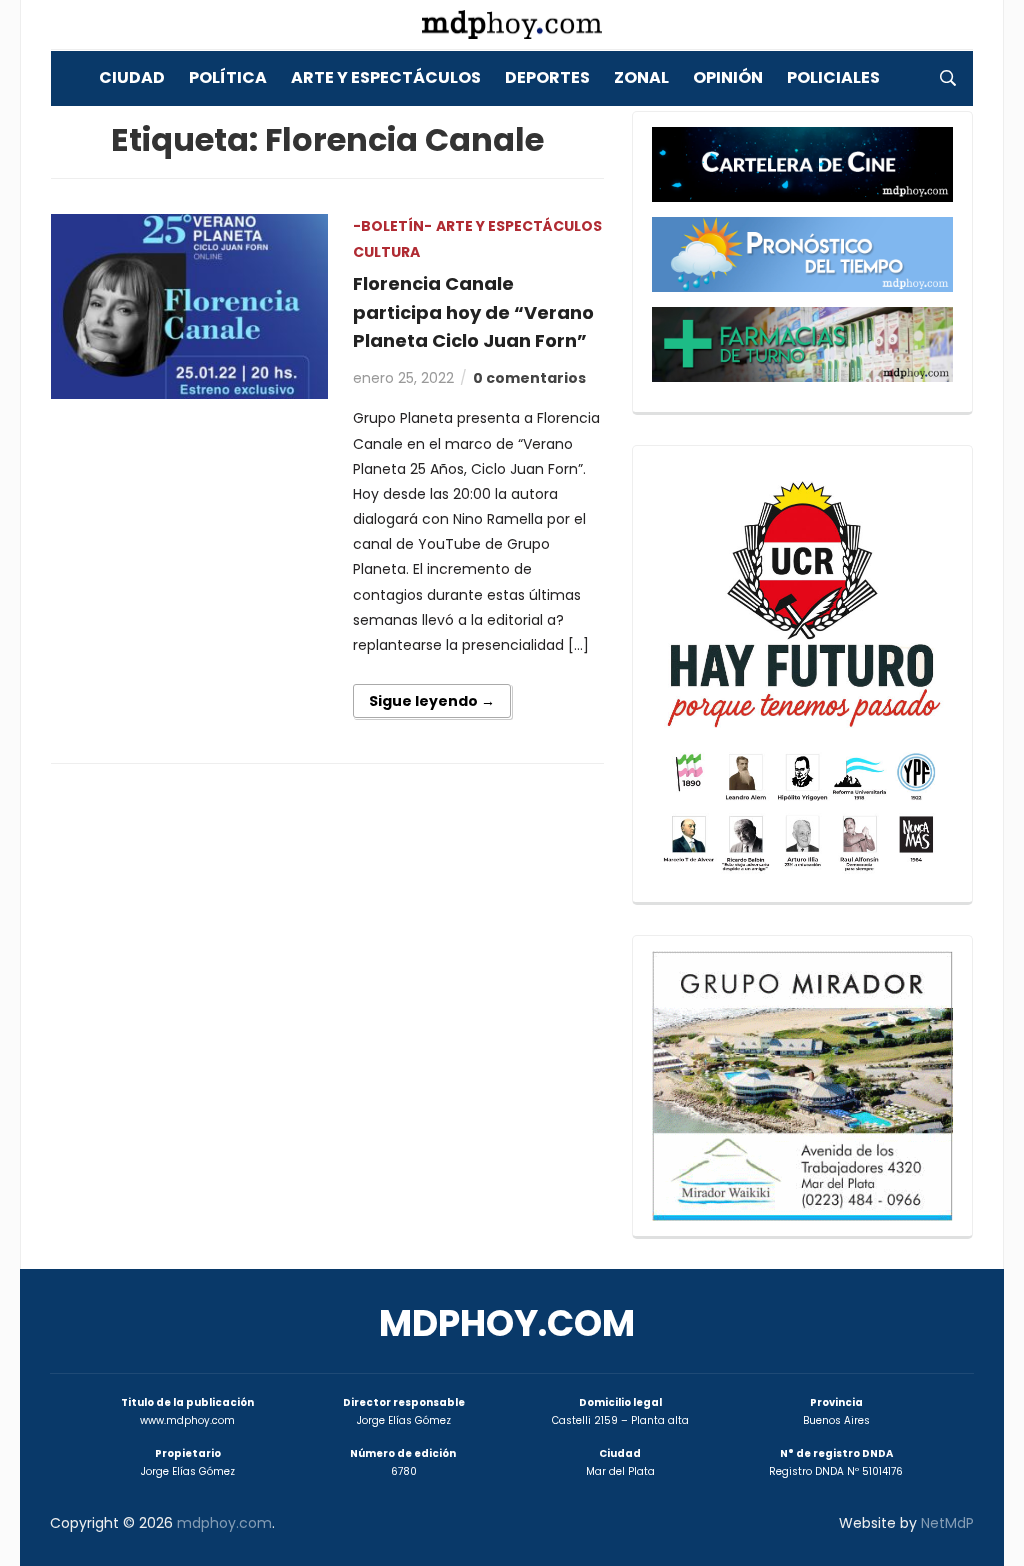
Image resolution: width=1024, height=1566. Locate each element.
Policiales (833, 77)
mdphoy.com (507, 1323)
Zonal (641, 77)
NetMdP (947, 1523)
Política (228, 77)
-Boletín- (392, 226)
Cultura (386, 252)
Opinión (728, 77)
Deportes (547, 77)
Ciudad (132, 77)
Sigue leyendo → (432, 701)
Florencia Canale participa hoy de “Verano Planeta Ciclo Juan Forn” (473, 312)
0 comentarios (529, 378)
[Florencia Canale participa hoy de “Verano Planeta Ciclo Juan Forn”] (189, 305)
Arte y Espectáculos (386, 77)
